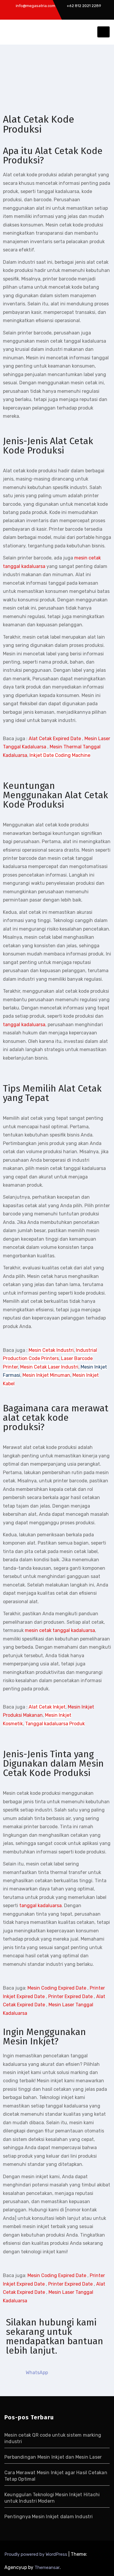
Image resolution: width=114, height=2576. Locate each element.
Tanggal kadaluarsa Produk (55, 1724)
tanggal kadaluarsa (24, 1025)
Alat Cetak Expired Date (55, 739)
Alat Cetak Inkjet (47, 1707)
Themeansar (47, 2567)
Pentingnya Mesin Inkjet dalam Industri (49, 2517)
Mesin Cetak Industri (51, 1350)
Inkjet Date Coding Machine (60, 755)
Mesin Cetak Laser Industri (49, 1367)
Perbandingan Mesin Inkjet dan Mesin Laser (53, 2457)
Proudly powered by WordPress (36, 2554)
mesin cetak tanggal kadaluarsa (60, 1630)
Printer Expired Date (70, 1996)
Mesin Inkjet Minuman (46, 1375)
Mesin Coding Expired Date (57, 1988)
